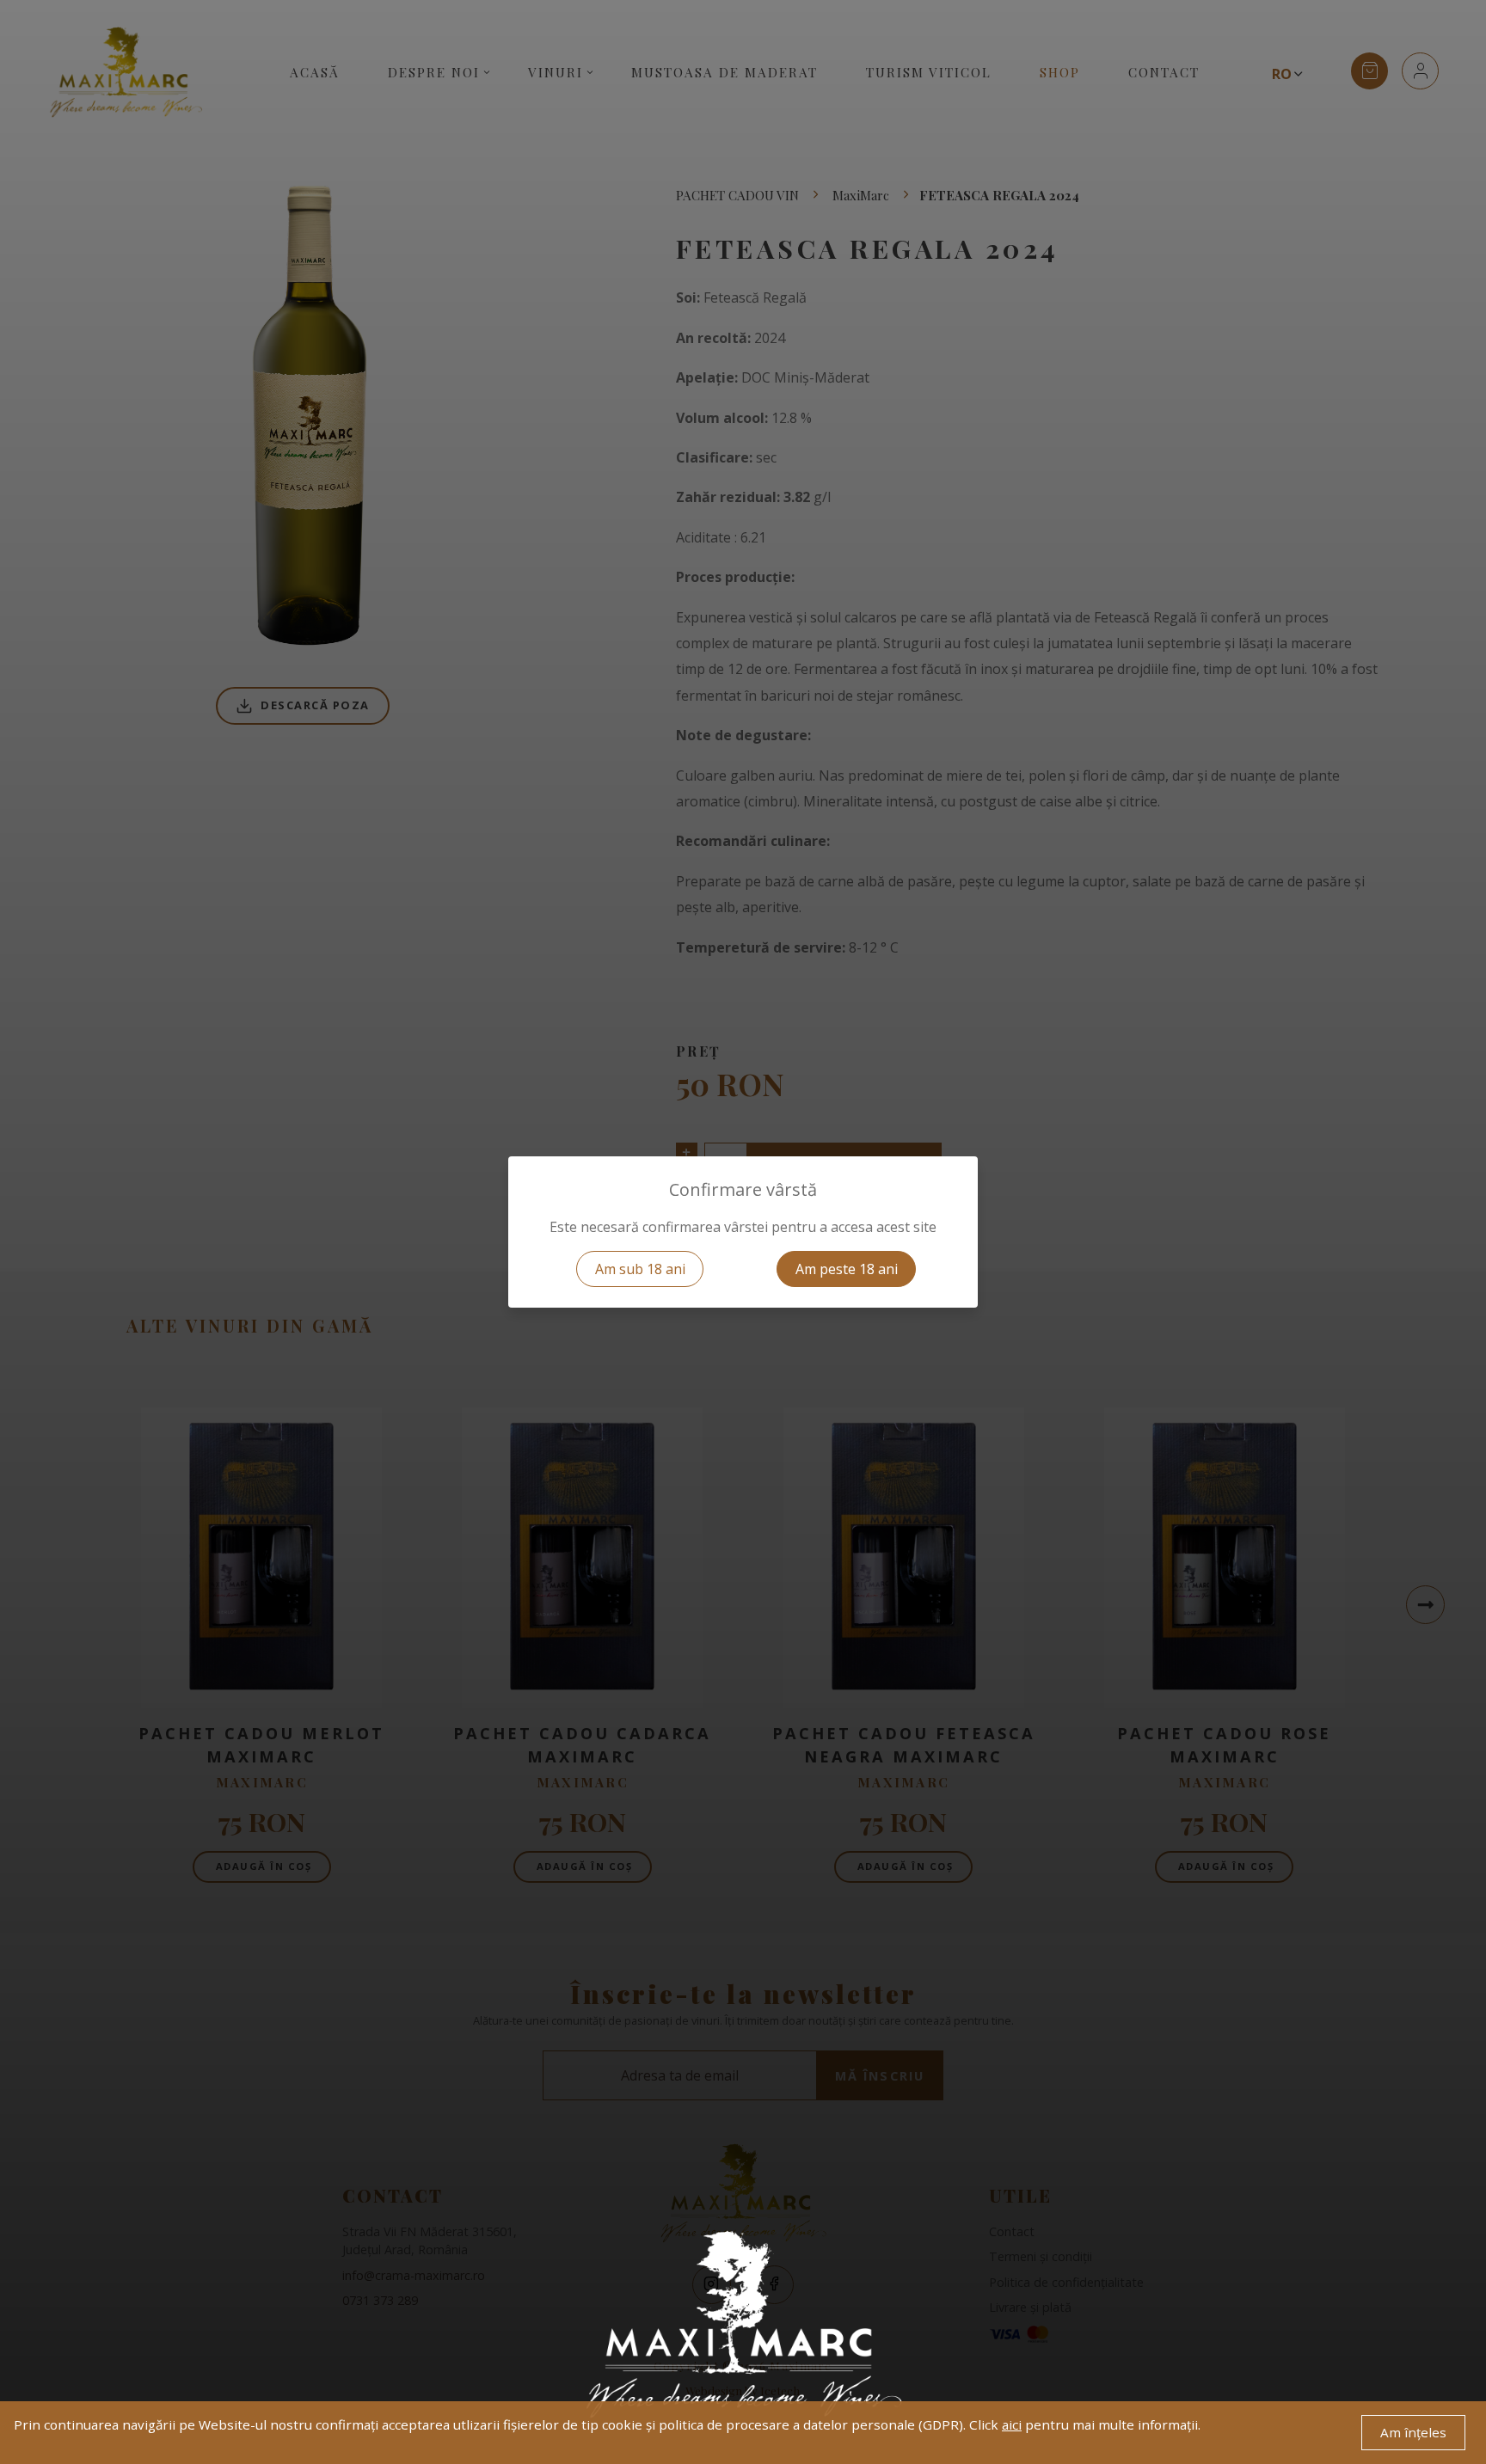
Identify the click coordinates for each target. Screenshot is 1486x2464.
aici (1012, 2424)
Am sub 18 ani (640, 1269)
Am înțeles (1413, 2432)
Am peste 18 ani (847, 1269)
